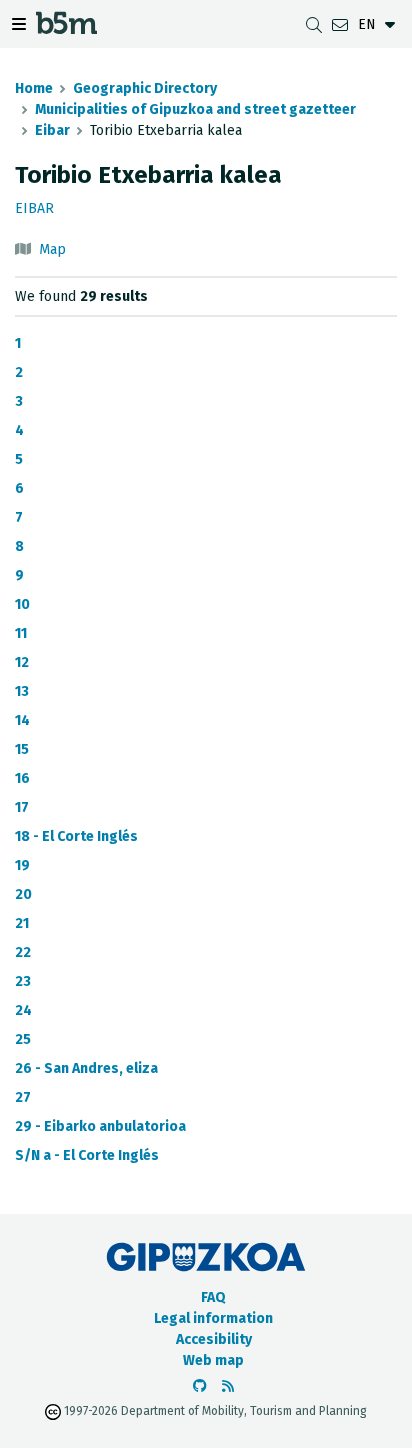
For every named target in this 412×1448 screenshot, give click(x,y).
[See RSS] (228, 1386)
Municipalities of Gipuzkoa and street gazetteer (195, 109)
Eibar (52, 130)
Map (52, 249)
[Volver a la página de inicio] (66, 28)
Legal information (213, 1318)
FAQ (213, 1297)
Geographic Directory (145, 88)
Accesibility (214, 1339)
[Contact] (340, 24)
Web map (213, 1360)
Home (34, 88)
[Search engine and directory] (314, 24)
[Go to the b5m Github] (200, 1386)
